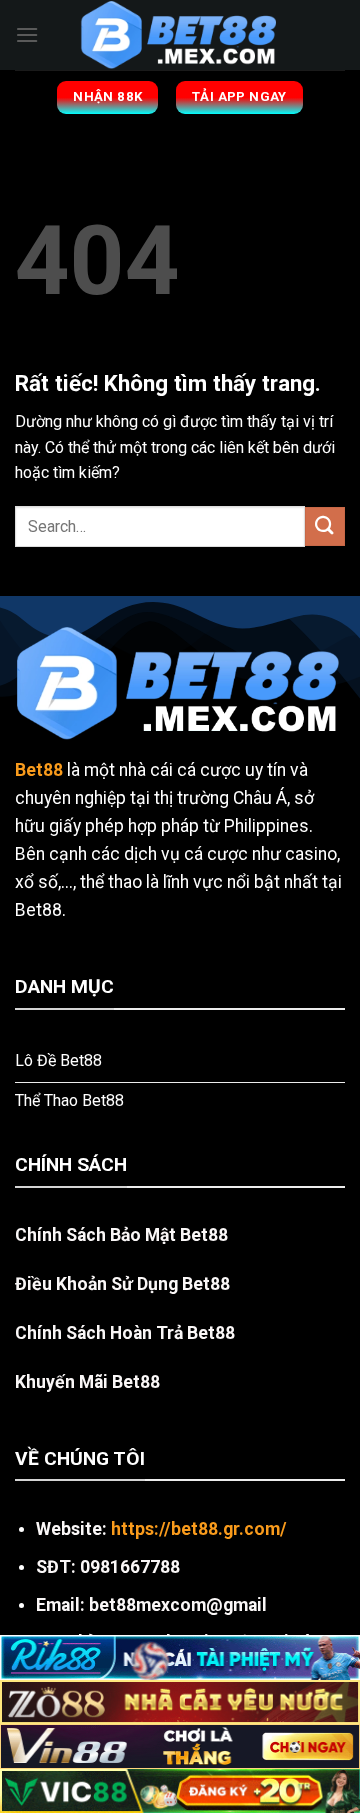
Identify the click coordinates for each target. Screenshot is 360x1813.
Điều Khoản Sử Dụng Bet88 (122, 1284)
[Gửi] (325, 526)
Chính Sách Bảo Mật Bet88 (121, 1235)
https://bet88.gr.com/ (199, 1529)
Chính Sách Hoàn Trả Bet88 (125, 1333)
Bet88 (39, 770)
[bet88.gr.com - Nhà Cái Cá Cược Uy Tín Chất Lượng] (180, 35)
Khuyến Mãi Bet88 (87, 1382)
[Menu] (27, 34)
